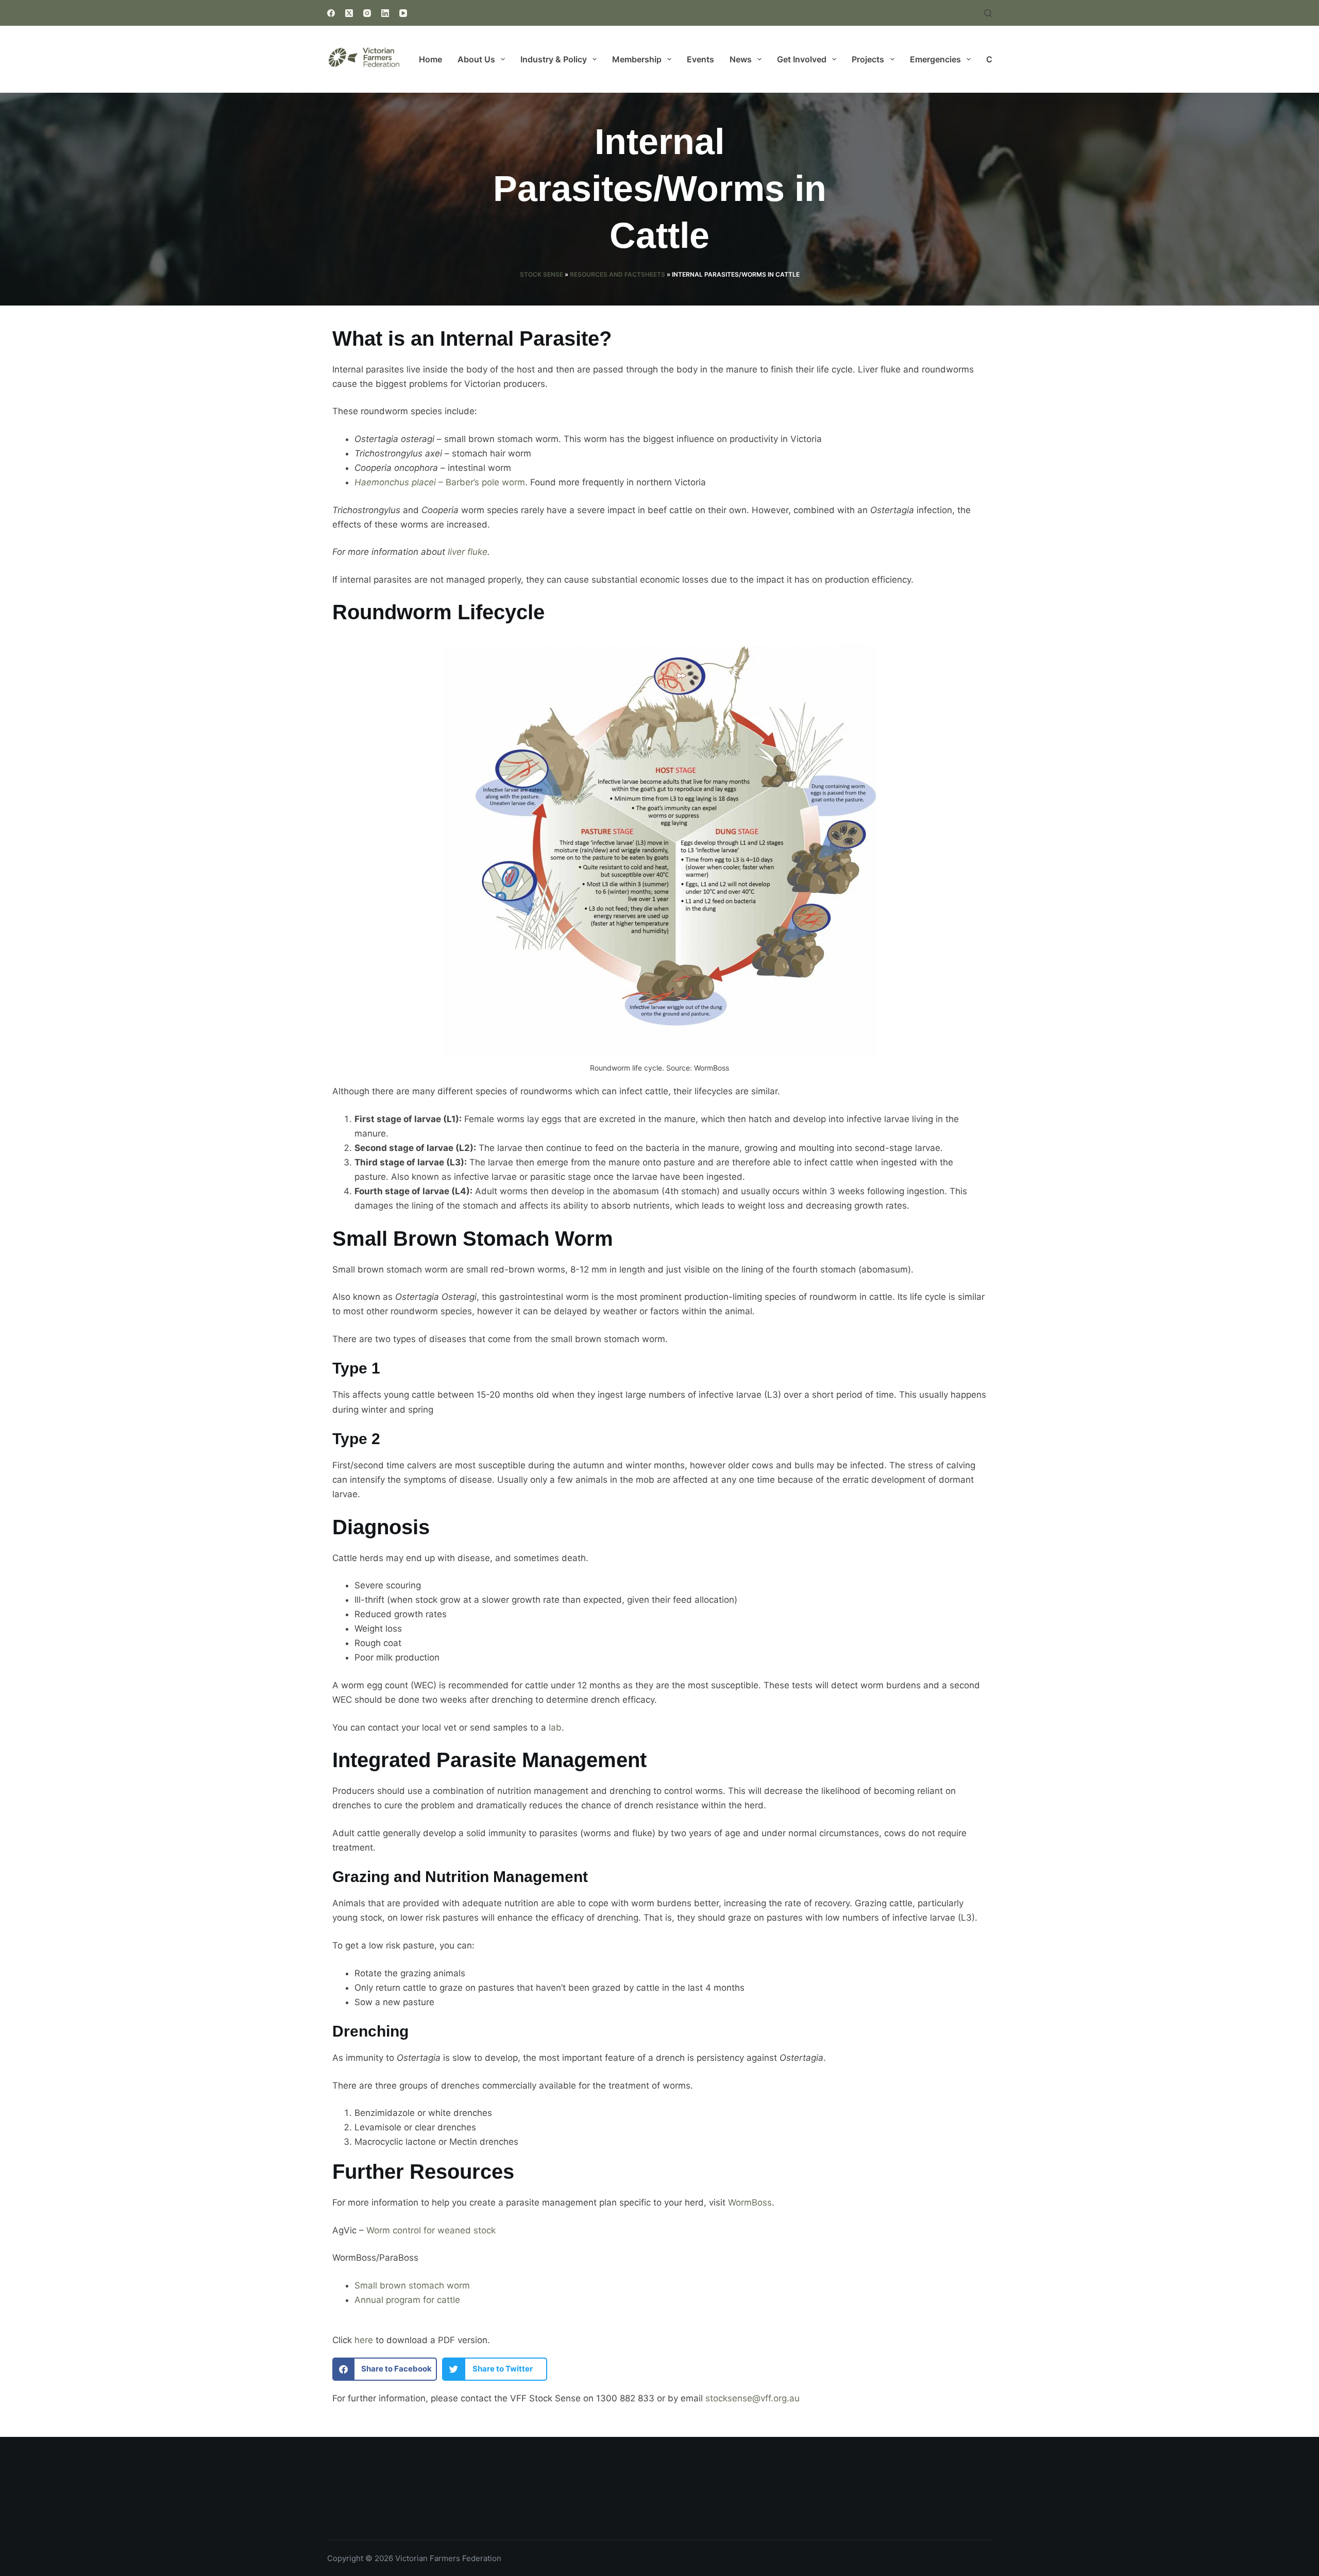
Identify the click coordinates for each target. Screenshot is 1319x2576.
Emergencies (935, 59)
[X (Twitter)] (349, 13)
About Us (476, 59)
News (741, 59)
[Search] (988, 13)
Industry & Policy (554, 59)
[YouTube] (403, 13)
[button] (385, 2369)
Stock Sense (542, 274)
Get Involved (802, 59)
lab (555, 1727)
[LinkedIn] (385, 13)
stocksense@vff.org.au (752, 2398)
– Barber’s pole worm (440, 482)
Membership (637, 59)
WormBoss (750, 2202)
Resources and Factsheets (618, 274)
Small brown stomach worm (412, 2285)
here (364, 2340)
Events (700, 59)
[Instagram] (367, 13)
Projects (868, 59)
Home (430, 59)
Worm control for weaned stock (431, 2230)
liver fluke (468, 552)
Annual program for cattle (407, 2300)
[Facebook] (331, 13)
